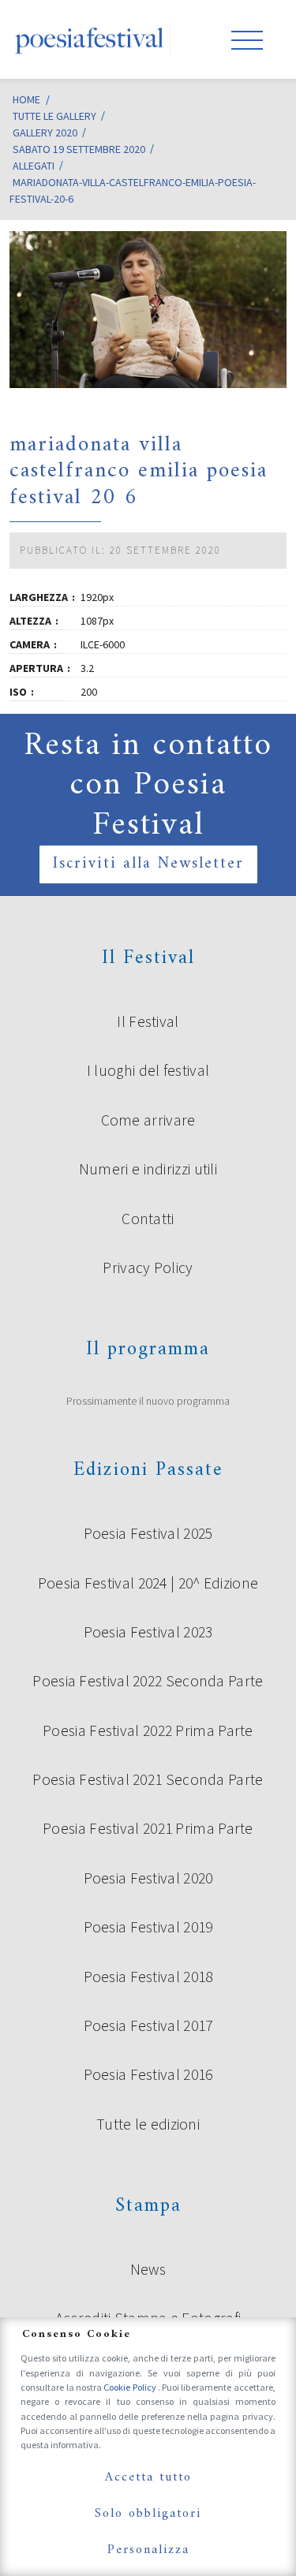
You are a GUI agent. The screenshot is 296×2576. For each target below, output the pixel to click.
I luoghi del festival (148, 1070)
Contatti (148, 1219)
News (148, 2269)
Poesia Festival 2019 (148, 1927)
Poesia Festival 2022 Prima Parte (148, 1730)
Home (26, 99)
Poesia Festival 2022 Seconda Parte (148, 1681)
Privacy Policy (148, 1267)
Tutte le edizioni (148, 2124)
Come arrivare (148, 1120)
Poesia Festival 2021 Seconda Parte (148, 1779)
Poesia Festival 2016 (148, 2074)
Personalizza (148, 2550)
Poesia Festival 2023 (148, 1632)
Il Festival (148, 1021)
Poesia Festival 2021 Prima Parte (148, 1828)
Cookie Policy (131, 2387)
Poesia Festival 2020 (148, 1878)
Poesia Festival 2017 (148, 2025)
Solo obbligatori (148, 2514)
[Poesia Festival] (90, 39)
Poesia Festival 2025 (148, 1533)
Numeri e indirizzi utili (148, 1169)
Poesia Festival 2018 (148, 1977)
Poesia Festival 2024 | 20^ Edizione (148, 1583)
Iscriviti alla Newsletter (148, 864)
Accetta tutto (148, 2477)
